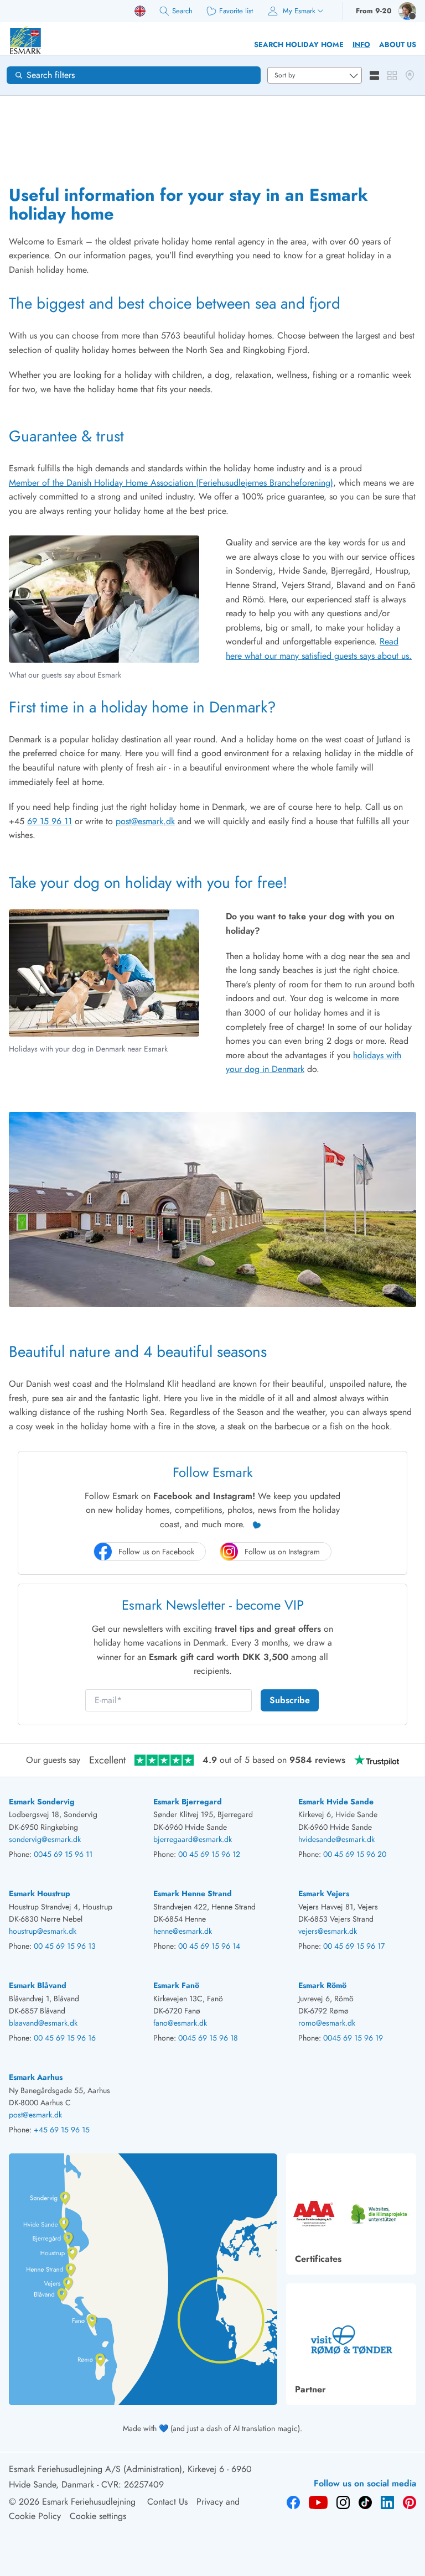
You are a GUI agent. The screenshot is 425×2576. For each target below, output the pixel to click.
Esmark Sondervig (42, 1802)
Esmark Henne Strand (193, 1893)
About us (398, 45)
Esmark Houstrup (40, 1893)
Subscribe (290, 1700)
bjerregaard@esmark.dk (193, 1839)
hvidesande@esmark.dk (336, 1839)
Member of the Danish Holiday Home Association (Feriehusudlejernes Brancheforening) (171, 483)
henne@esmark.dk (183, 1931)
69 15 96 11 (50, 821)
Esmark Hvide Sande (336, 1802)
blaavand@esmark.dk (43, 2023)
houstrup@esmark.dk (43, 1931)
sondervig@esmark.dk (45, 1839)
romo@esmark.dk (327, 2023)
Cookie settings (98, 2516)
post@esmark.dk (145, 821)
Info (361, 45)
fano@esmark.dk (180, 2023)
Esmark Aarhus (36, 2077)
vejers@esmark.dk (328, 1931)
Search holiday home (299, 45)
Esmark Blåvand (38, 1985)
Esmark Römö (322, 1985)
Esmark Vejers (324, 1893)
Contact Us (167, 2502)
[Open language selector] (140, 11)
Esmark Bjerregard (188, 1802)
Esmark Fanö (176, 1985)
